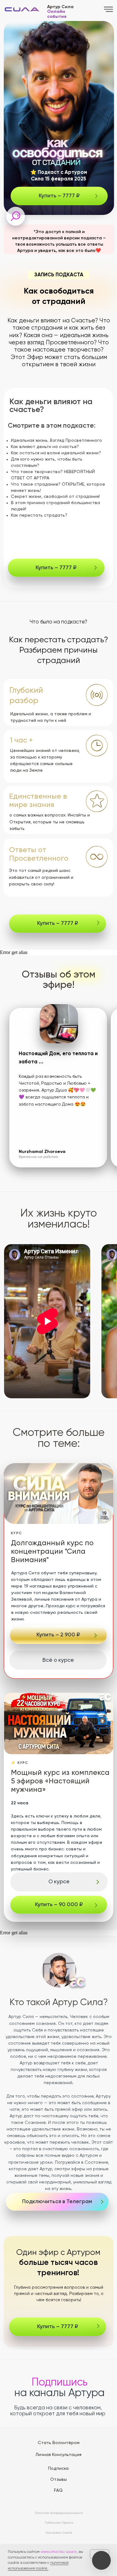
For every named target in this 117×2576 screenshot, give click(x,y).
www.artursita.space (59, 2552)
